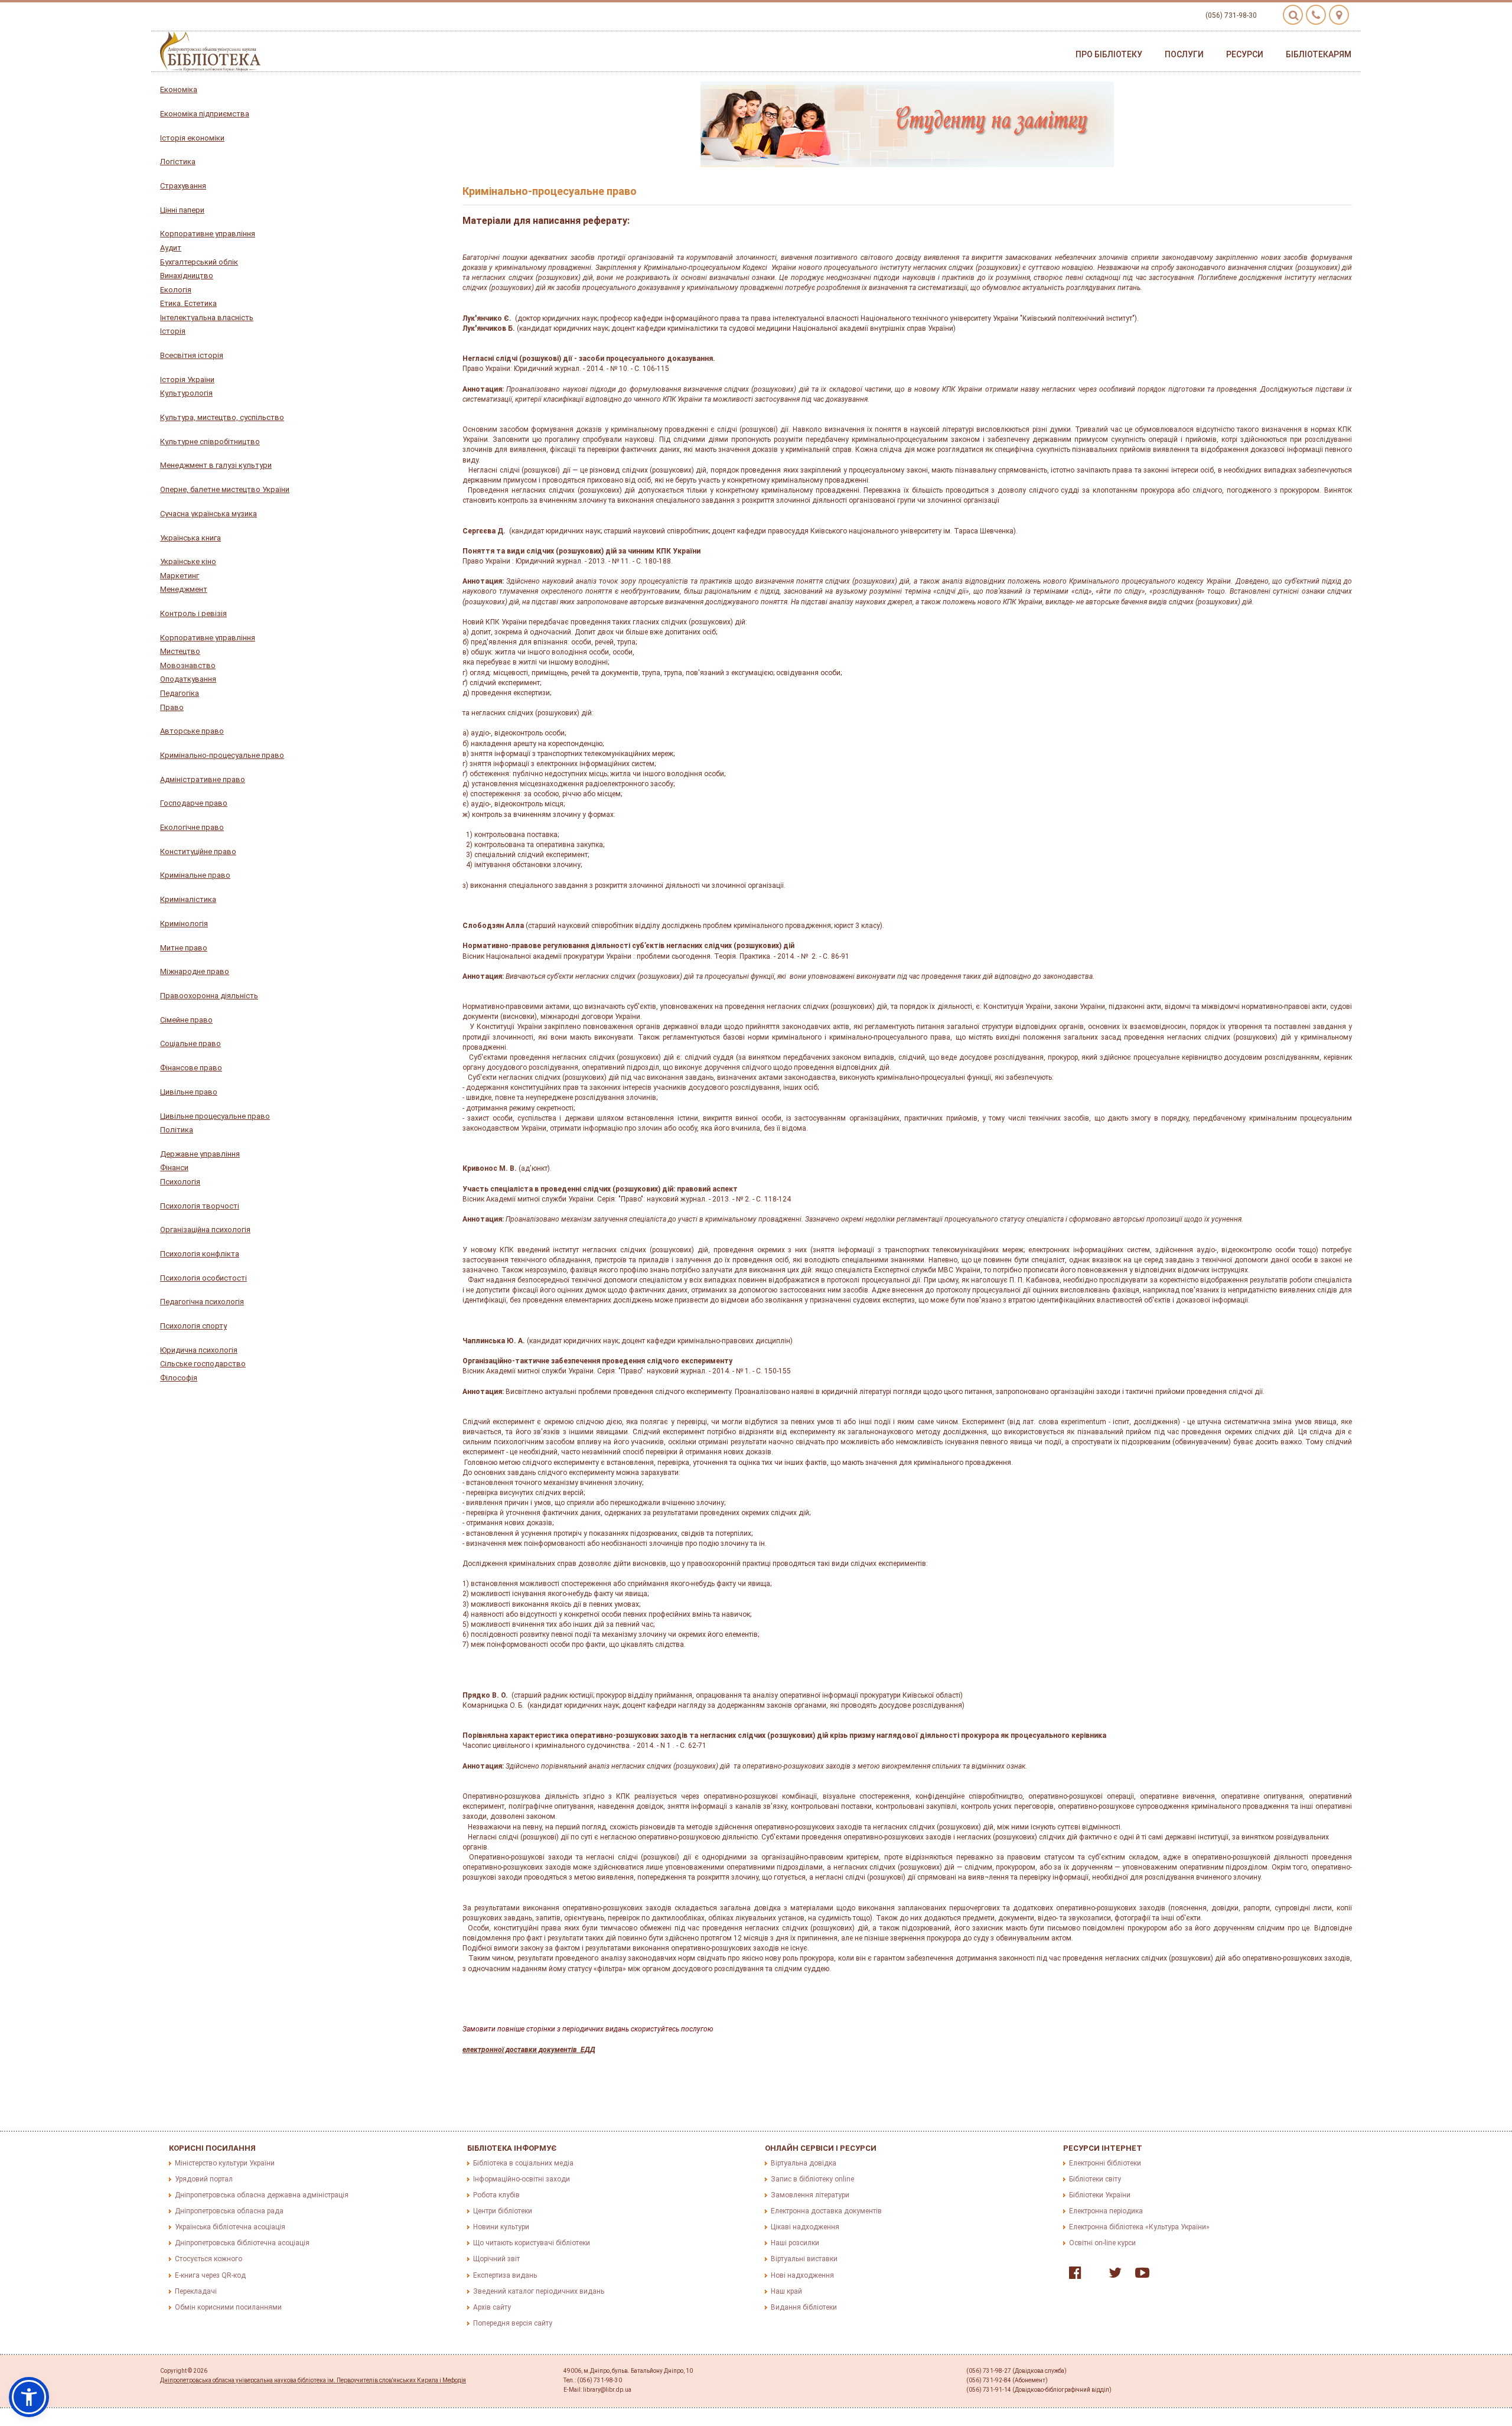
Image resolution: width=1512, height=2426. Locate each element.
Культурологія (186, 393)
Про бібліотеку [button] (1109, 54)
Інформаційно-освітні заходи (522, 2179)
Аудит (171, 248)
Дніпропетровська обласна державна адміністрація (262, 2195)
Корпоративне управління (208, 234)
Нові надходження (802, 2275)
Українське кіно (188, 561)
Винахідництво (187, 276)
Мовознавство (188, 665)
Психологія (180, 1182)
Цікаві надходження (805, 2227)
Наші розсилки (795, 2243)
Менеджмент (184, 589)
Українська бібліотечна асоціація (230, 2227)
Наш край (786, 2291)
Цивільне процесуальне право (215, 1116)
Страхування (183, 186)
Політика (177, 1130)
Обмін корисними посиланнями (228, 2307)
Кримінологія (184, 924)
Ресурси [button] (1245, 54)
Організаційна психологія (205, 1230)
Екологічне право (192, 827)
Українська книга (190, 538)
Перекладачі (196, 2291)
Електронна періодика (1106, 2211)
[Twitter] (1112, 2275)
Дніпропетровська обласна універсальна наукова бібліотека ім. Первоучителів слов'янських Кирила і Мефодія (313, 2380)
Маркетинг (180, 576)
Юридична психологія (199, 1350)
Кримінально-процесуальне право (222, 755)
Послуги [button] (1184, 54)
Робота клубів (496, 2195)
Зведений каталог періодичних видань (539, 2291)
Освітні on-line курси (1102, 2243)
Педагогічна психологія (202, 1302)
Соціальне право (190, 1043)
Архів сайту (492, 2307)
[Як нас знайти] (1339, 15)
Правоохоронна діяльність (209, 996)
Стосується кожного (208, 2259)
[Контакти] (1316, 15)
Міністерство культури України (225, 2163)
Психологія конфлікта (200, 1254)
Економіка (179, 89)
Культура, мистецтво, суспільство (222, 417)
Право (172, 707)
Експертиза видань (505, 2275)
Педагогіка (180, 693)
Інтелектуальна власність (207, 318)
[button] (29, 2397)
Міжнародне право (195, 971)
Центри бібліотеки (503, 2211)
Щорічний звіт (496, 2259)
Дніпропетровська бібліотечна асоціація (242, 2243)
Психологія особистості (203, 1278)
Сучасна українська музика (208, 514)
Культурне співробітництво (210, 442)
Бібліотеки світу (1095, 2179)
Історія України (187, 380)
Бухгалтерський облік (199, 262)
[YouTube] (1139, 2275)
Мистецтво (180, 651)
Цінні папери (182, 210)
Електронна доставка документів (826, 2211)
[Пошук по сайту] (1293, 15)
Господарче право (194, 803)
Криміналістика (188, 899)
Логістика (178, 162)
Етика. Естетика (188, 303)
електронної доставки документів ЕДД (529, 2050)
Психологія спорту (193, 1326)
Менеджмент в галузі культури (216, 465)
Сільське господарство (203, 1364)
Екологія (176, 290)
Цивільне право (189, 1092)
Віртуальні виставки (804, 2259)
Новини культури (501, 2227)
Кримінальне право (195, 875)
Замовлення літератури (810, 2195)
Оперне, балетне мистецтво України (225, 489)
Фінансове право (191, 1068)
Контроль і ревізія (193, 613)
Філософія (179, 1378)
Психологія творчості (200, 1206)
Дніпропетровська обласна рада (229, 2211)
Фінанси (174, 1168)
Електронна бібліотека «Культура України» (1139, 2227)
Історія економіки (192, 138)
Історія (173, 331)
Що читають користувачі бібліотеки (532, 2243)
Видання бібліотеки (804, 2307)
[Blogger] (1092, 2275)
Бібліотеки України (1100, 2195)
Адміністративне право (203, 779)
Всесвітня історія (192, 355)
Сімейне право (186, 1020)
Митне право (184, 948)
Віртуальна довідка (804, 2163)
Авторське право (192, 731)
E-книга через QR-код (210, 2275)
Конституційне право (198, 851)
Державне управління (200, 1154)
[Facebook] (1072, 2275)
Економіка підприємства (205, 114)
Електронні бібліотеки (1105, 2163)
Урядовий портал (204, 2179)
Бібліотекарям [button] (1319, 54)
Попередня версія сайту (513, 2323)
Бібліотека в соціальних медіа (523, 2163)
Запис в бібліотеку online (812, 2179)
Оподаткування (188, 679)
